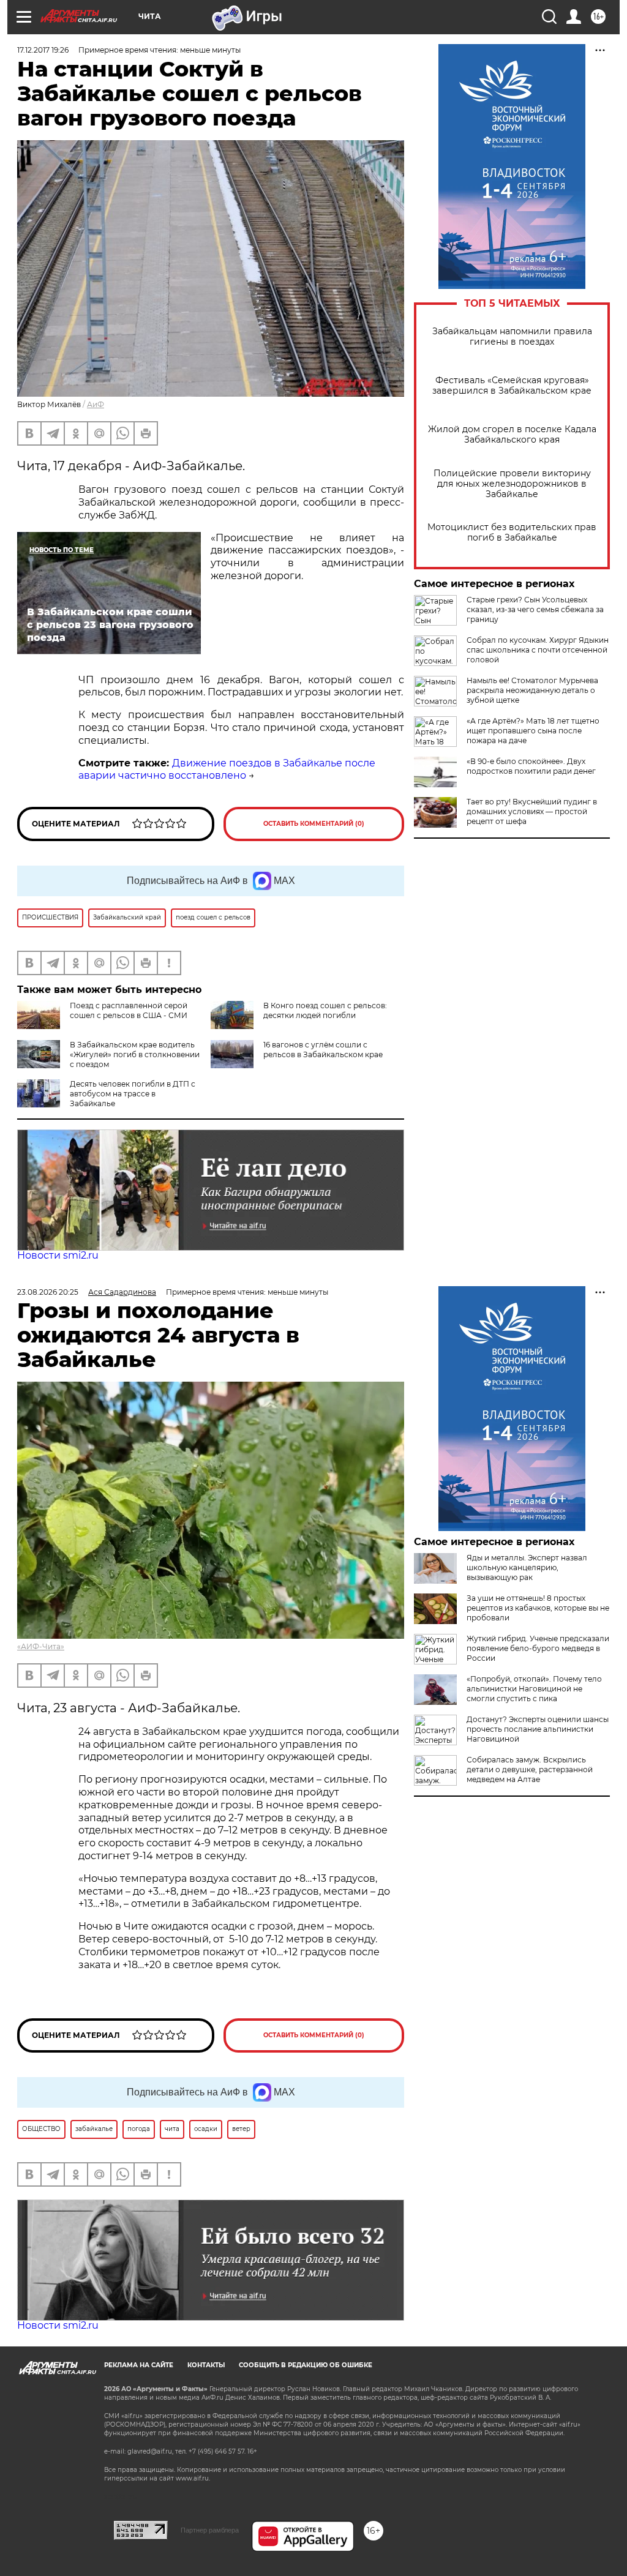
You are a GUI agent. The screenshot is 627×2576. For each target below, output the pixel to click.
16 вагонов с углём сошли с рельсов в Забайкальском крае (323, 1050)
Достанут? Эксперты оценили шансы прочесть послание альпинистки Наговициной (538, 1729)
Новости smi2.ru (58, 1255)
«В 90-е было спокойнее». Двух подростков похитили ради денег (531, 766)
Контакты (206, 2365)
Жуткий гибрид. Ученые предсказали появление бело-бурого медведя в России (538, 1648)
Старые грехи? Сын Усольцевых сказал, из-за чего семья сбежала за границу (535, 609)
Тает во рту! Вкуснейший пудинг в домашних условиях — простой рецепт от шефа (532, 811)
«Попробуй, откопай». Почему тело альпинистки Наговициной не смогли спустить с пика (534, 1689)
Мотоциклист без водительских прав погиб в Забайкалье (512, 533)
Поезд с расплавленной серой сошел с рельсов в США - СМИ (129, 1010)
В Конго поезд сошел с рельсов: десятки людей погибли (325, 1010)
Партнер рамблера (210, 2530)
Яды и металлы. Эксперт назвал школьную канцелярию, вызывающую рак (527, 1567)
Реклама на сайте (139, 2365)
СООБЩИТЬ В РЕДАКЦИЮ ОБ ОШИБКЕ (306, 2365)
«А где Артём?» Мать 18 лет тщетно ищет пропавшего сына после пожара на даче (533, 731)
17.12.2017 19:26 (43, 50)
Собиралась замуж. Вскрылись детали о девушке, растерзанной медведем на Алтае (530, 1769)
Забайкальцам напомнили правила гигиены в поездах (512, 337)
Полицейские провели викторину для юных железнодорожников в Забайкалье (512, 484)
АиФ (96, 404)
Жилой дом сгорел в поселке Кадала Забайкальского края (512, 435)
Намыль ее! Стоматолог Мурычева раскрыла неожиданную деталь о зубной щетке (532, 690)
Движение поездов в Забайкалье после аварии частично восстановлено (227, 769)
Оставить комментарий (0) (314, 824)
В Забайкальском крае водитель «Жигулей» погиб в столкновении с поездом (135, 1054)
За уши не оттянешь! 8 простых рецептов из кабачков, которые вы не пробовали (538, 1608)
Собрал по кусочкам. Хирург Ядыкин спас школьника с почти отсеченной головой (538, 650)
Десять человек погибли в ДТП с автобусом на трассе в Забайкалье (133, 1094)
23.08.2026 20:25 (48, 1292)
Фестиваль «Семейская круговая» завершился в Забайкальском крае (512, 386)
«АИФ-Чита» (41, 1646)
